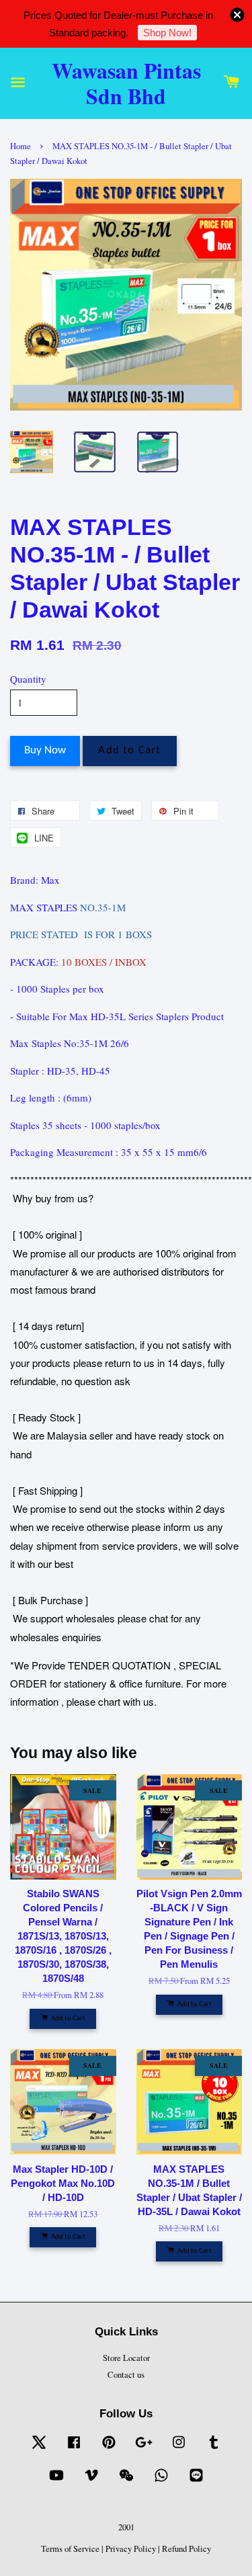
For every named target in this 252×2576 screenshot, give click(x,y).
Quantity (28, 679)
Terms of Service (70, 2549)
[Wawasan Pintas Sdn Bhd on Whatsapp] (161, 2482)
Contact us (126, 2375)
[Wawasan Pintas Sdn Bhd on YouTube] (56, 2482)
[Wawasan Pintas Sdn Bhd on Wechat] (126, 2482)
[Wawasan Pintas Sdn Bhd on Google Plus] (144, 2449)
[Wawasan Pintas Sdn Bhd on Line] (196, 2482)
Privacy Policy (131, 2549)
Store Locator (126, 2358)
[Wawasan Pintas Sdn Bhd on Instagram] (179, 2449)
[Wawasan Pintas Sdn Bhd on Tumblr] (214, 2449)
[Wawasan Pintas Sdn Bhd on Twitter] (39, 2449)
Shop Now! (167, 33)
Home (20, 146)
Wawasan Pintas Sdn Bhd (126, 83)
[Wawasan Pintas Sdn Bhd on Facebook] (74, 2449)
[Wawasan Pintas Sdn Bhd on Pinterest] (109, 2449)
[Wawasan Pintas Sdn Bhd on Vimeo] (91, 2482)
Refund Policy (186, 2549)
